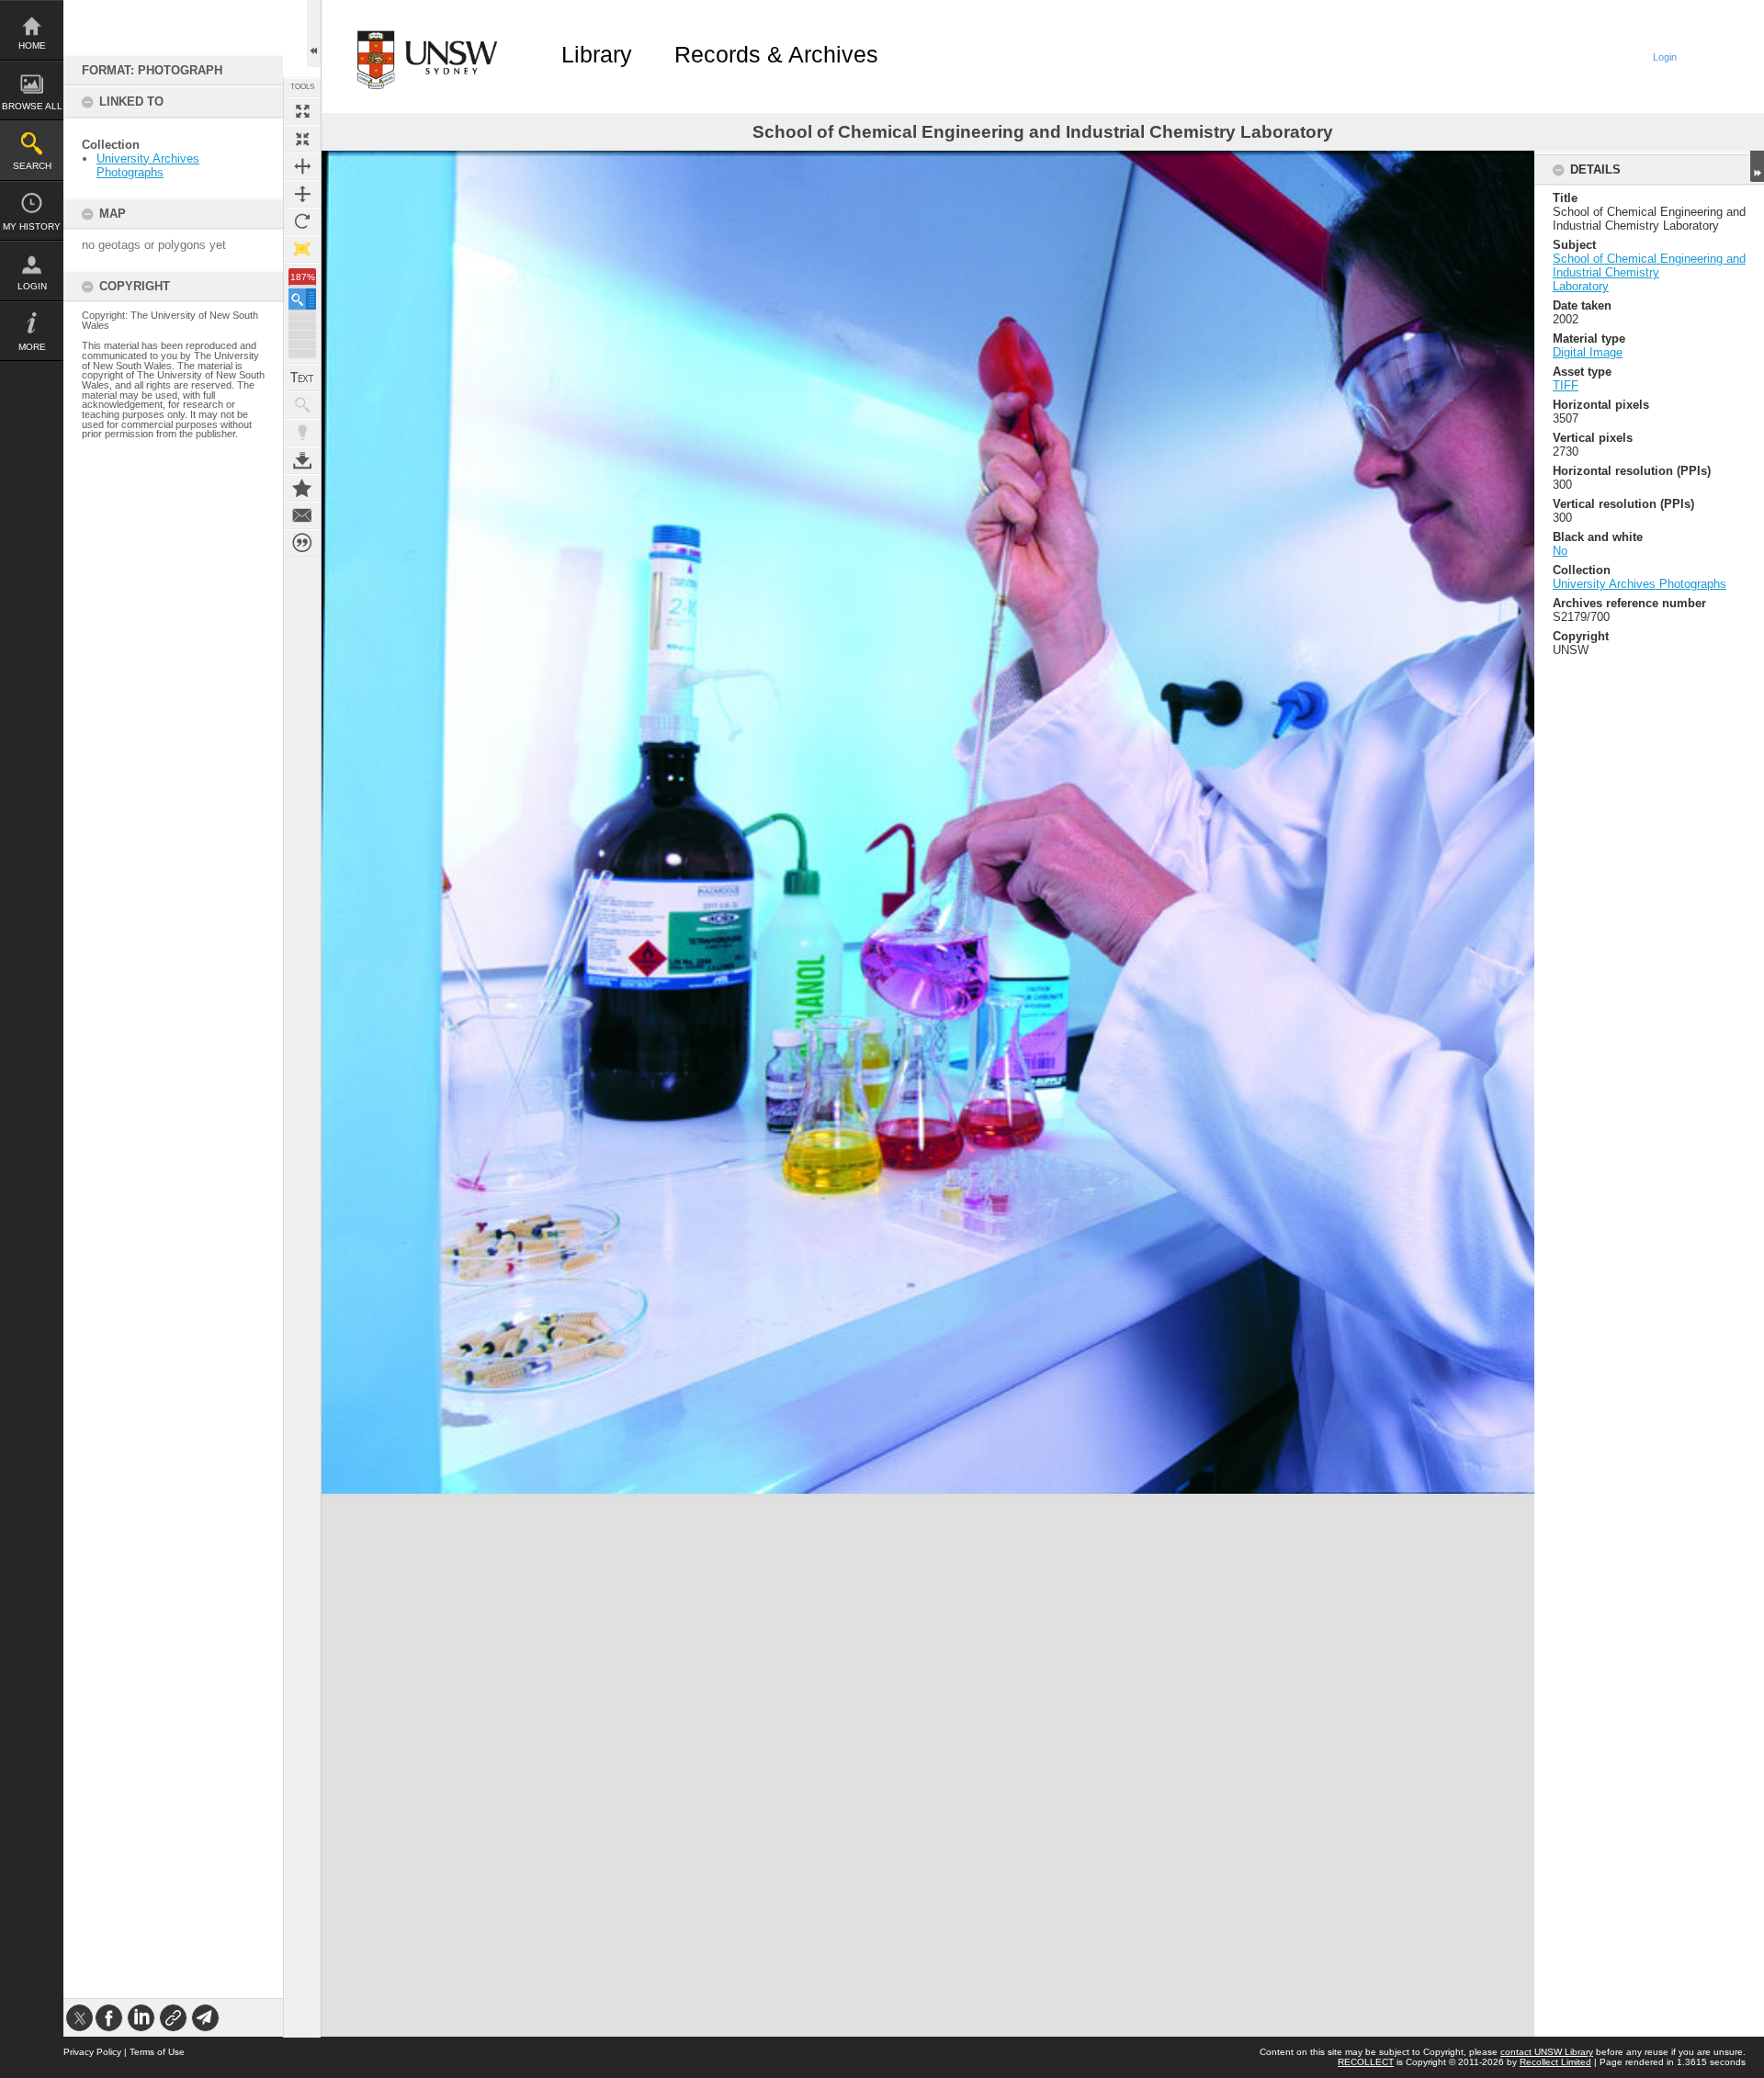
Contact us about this (302, 515)
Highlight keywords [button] (302, 433)
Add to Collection (302, 488)
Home (32, 45)
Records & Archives (776, 54)
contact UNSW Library (1547, 2052)
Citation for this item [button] (302, 543)
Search (32, 166)
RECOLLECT (1366, 2062)
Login (32, 286)
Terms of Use (157, 2052)
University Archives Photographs (148, 165)
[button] (302, 299)
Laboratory (1581, 286)
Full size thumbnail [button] (302, 111)
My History (32, 226)
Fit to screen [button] (302, 139)
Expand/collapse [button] (1757, 166)
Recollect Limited (1555, 2062)
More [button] (32, 347)
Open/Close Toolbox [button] (314, 34)
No (1560, 551)
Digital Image (1588, 352)
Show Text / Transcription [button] (302, 378)
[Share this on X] (79, 2018)
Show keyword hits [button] (302, 405)
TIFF (1566, 385)
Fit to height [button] (302, 194)
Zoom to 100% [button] (302, 249)
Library (597, 54)
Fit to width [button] (302, 166)
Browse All (32, 106)
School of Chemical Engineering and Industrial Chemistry (1649, 265)
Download (302, 460)
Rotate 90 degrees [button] (302, 221)
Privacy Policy (92, 2052)
